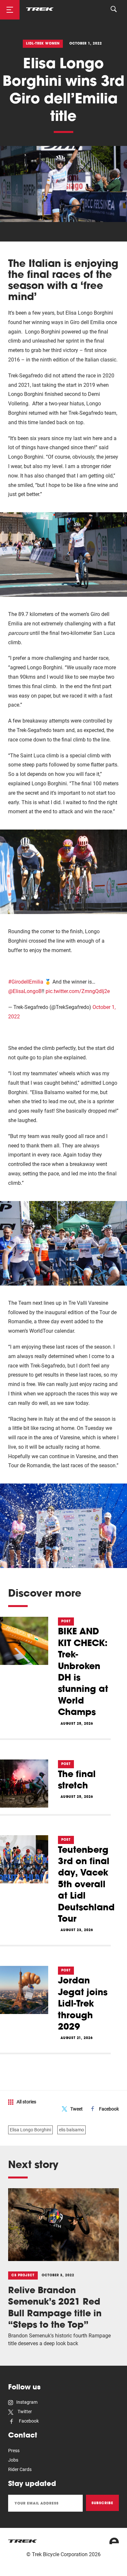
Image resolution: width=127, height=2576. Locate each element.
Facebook (109, 2109)
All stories (26, 2102)
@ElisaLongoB (25, 991)
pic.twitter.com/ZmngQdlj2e (78, 991)
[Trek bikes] (23, 2541)
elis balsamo (71, 2130)
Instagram (27, 2402)
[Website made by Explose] (114, 2541)
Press (14, 2451)
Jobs (13, 2460)
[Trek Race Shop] (40, 9)
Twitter (24, 2412)
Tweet (77, 2109)
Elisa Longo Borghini (30, 2130)
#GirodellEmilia (26, 982)
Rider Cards (20, 2469)
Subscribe (102, 2503)
